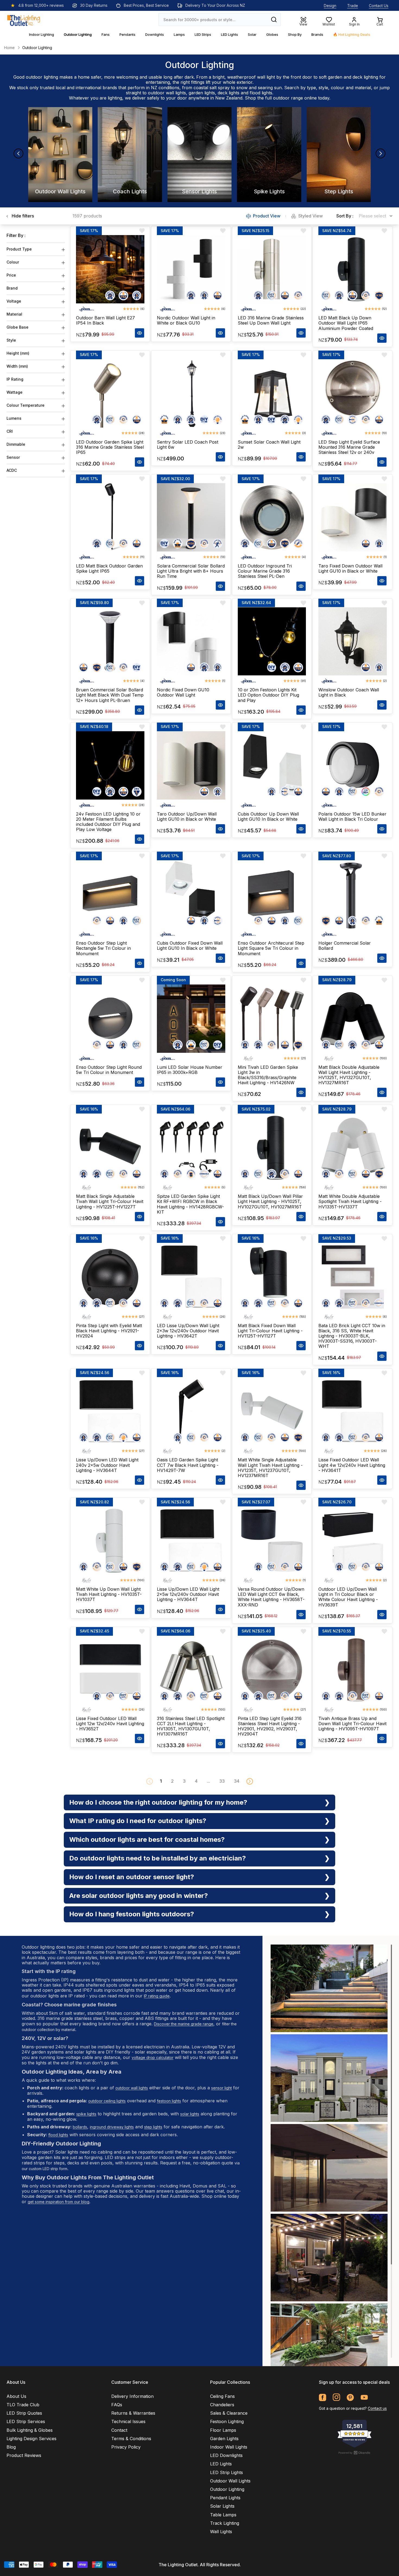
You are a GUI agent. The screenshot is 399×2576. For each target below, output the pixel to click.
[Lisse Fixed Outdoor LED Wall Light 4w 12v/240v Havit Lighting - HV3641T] (353, 1411)
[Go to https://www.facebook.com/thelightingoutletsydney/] (323, 2397)
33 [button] (222, 1781)
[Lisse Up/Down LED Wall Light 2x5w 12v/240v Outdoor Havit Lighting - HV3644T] (191, 1541)
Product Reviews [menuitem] (24, 2455)
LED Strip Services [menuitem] (26, 2421)
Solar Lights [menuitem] (222, 2506)
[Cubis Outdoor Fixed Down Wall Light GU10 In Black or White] (191, 894)
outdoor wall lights (167, 93)
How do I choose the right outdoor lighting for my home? (158, 1802)
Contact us (377, 2408)
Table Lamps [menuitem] (223, 2515)
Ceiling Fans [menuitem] (222, 2396)
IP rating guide (157, 1996)
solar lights (190, 2114)
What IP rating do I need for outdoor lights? (138, 1821)
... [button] (208, 1781)
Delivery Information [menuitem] (132, 2396)
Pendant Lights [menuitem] (225, 2498)
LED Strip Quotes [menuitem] (24, 2413)
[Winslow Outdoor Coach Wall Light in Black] (353, 641)
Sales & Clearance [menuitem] (229, 2413)
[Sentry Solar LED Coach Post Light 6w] (191, 393)
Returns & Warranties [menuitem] (133, 2413)
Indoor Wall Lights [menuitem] (229, 2447)
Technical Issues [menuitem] (128, 2421)
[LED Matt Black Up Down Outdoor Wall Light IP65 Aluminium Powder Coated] (353, 269)
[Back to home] (24, 20)
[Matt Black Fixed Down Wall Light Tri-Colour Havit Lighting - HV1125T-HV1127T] (272, 1277)
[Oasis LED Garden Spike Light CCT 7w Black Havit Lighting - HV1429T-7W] (191, 1411)
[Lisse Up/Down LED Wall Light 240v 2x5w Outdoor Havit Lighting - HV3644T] (110, 1411)
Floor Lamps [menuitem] (223, 2430)
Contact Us (379, 6)
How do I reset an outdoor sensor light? (132, 1877)
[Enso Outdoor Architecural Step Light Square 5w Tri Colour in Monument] (272, 894)
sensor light (221, 2088)
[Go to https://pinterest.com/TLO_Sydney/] (350, 2397)
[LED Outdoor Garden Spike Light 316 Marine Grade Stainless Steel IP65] (110, 393)
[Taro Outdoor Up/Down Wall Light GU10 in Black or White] (191, 765)
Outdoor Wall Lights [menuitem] (230, 2481)
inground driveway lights (112, 2127)
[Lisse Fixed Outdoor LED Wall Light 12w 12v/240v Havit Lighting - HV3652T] (110, 1670)
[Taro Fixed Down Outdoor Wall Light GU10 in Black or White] (353, 517)
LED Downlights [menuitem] (226, 2455)
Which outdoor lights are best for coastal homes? (147, 1839)
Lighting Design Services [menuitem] (31, 2439)
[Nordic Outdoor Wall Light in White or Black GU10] (191, 269)
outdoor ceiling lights (107, 2101)
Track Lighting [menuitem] (225, 2523)
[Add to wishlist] (142, 231)
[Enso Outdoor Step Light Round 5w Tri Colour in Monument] (110, 1019)
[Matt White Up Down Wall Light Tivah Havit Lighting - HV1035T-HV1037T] (110, 1541)
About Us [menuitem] (16, 2396)
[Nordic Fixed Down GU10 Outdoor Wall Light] (191, 641)
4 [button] (196, 1781)
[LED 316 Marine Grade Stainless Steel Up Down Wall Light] (272, 269)
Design (330, 6)
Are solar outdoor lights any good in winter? (139, 1896)
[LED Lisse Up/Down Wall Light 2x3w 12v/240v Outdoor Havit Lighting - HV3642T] (191, 1277)
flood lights (261, 93)
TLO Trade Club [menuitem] (23, 2405)
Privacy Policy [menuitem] (126, 2447)
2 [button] (172, 1781)
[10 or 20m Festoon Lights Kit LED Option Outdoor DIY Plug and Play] (272, 641)
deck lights (229, 93)
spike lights (86, 2114)
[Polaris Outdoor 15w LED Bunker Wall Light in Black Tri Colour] (353, 765)
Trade (353, 6)
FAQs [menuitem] (117, 2405)
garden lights (202, 93)
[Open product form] (140, 333)
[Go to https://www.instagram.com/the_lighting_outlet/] (336, 2397)
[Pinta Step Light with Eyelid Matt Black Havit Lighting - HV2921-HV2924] (110, 1277)
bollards (80, 2127)
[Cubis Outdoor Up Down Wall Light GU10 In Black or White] (272, 765)
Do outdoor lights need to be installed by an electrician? (158, 1858)
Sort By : (345, 216)
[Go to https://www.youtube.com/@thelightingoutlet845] (364, 2397)
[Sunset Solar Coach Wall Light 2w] (272, 393)
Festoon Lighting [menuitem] (227, 2421)
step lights (153, 2127)
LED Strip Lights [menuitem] (227, 2472)
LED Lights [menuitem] (221, 2464)
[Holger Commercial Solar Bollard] (353, 894)
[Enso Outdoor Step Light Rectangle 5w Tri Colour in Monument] (110, 894)
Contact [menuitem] (119, 2430)
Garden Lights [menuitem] (224, 2439)
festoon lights (169, 2101)
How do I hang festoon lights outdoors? (132, 1914)
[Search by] (274, 20)
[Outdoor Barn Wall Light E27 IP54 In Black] (110, 269)
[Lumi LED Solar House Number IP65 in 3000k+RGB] (191, 1019)
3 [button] (184, 1781)
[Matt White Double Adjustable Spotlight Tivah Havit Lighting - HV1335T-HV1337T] (353, 1148)
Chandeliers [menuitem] (222, 2405)
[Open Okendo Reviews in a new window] (354, 2453)
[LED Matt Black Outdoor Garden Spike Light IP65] (110, 517)
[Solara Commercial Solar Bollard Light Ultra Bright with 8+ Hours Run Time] (191, 517)
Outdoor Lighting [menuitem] (227, 2489)
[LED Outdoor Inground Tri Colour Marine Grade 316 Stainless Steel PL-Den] (272, 517)
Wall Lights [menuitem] (221, 2532)
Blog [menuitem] (11, 2447)
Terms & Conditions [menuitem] (131, 2439)
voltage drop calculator (153, 2057)
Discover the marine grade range (184, 2024)
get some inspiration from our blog (58, 2202)
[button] (250, 1781)
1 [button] (161, 1781)
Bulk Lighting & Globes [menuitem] (30, 2430)
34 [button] (237, 1781)
